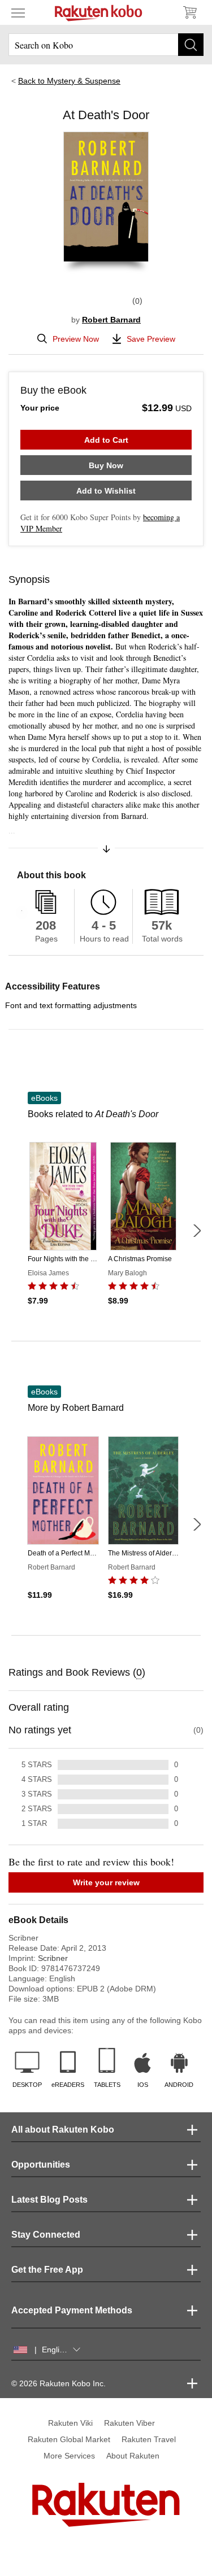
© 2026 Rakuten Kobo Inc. (59, 2383)
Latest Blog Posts (49, 2200)
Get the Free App (47, 2270)
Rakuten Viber (129, 2423)
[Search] (191, 45)
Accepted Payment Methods (72, 2310)
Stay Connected (46, 2235)
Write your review (106, 1882)
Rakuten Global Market (69, 2439)
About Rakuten (133, 2456)
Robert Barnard (111, 320)
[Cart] (189, 12)
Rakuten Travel (149, 2439)
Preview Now (76, 339)
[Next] (197, 1231)
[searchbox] (106, 45)
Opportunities (41, 2165)
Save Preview (151, 339)
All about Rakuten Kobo (63, 2130)
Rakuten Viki (70, 2423)
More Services (69, 2456)
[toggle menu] (18, 12)
